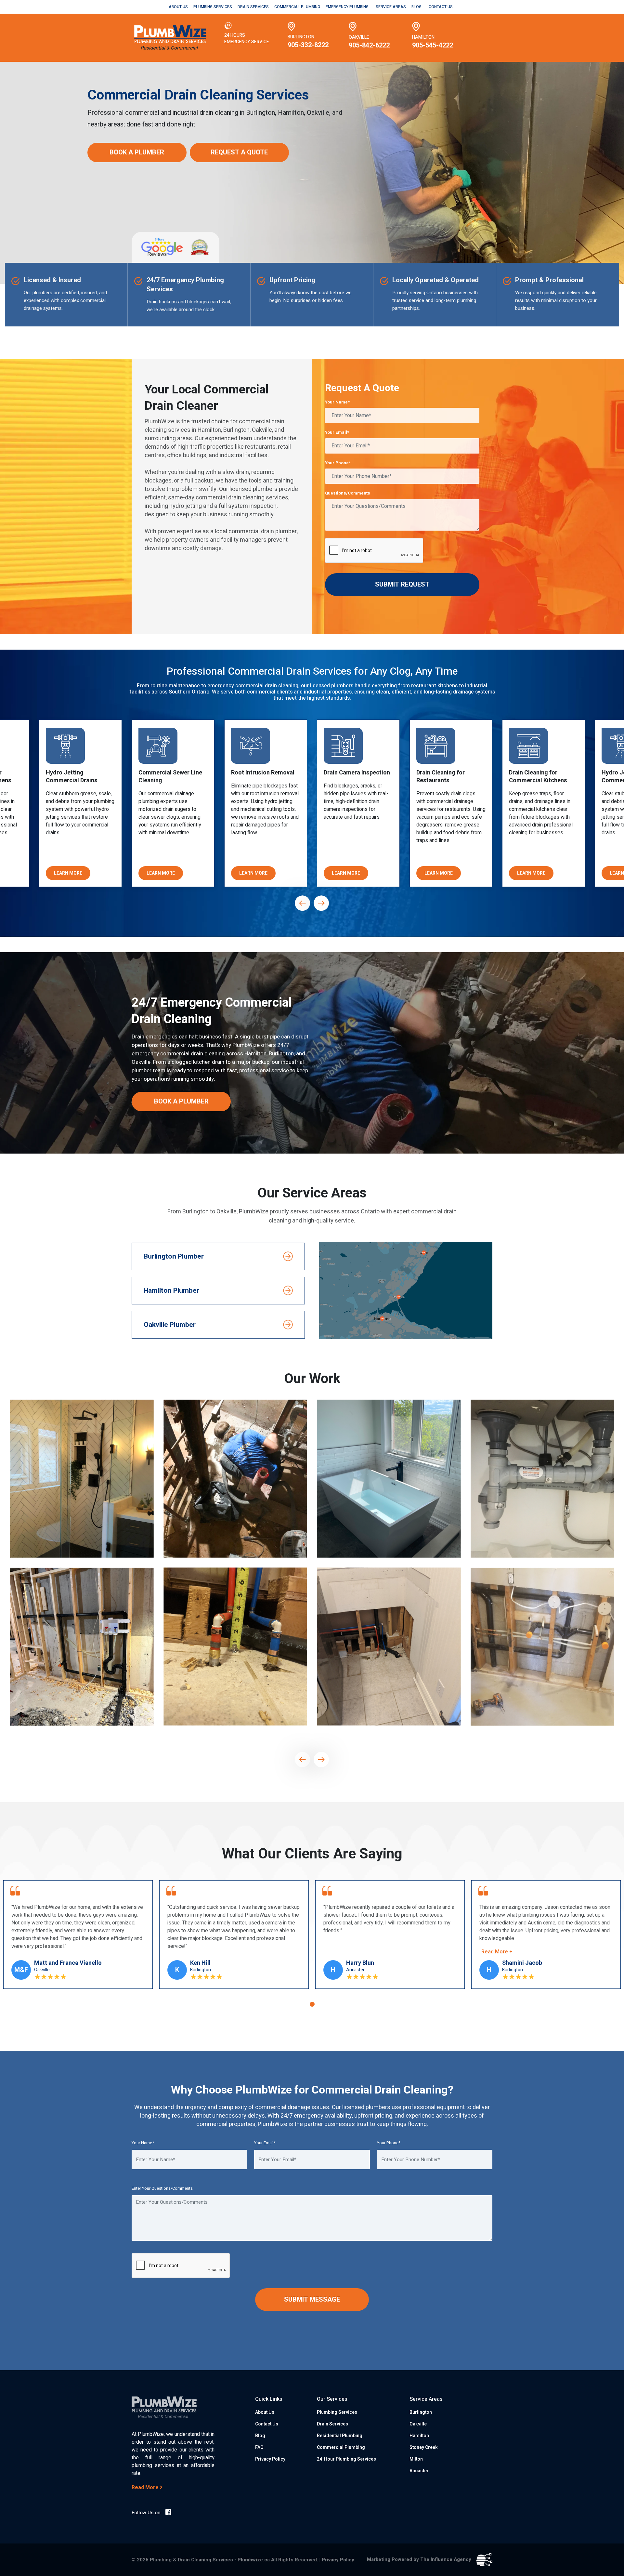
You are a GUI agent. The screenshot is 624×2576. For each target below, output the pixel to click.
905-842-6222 (369, 45)
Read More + (185, 1952)
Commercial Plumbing (297, 7)
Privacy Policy (270, 2459)
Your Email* (337, 432)
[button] (312, 2004)
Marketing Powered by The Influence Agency (420, 2559)
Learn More (68, 873)
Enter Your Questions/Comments (162, 2188)
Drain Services (253, 7)
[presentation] (303, 903)
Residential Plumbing (340, 2436)
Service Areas (391, 7)
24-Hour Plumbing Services (346, 2459)
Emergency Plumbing (347, 7)
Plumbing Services (213, 7)
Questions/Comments (348, 493)
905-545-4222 (433, 45)
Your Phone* (338, 463)
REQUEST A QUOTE (239, 152)
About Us (178, 7)
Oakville (418, 2424)
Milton (416, 2459)
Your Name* (337, 402)
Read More (146, 2488)
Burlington (421, 2412)
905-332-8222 (308, 45)
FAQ (259, 2447)
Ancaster (419, 2471)
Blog (416, 7)
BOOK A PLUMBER (137, 152)
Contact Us (441, 7)
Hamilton (419, 2436)
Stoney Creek (424, 2447)
